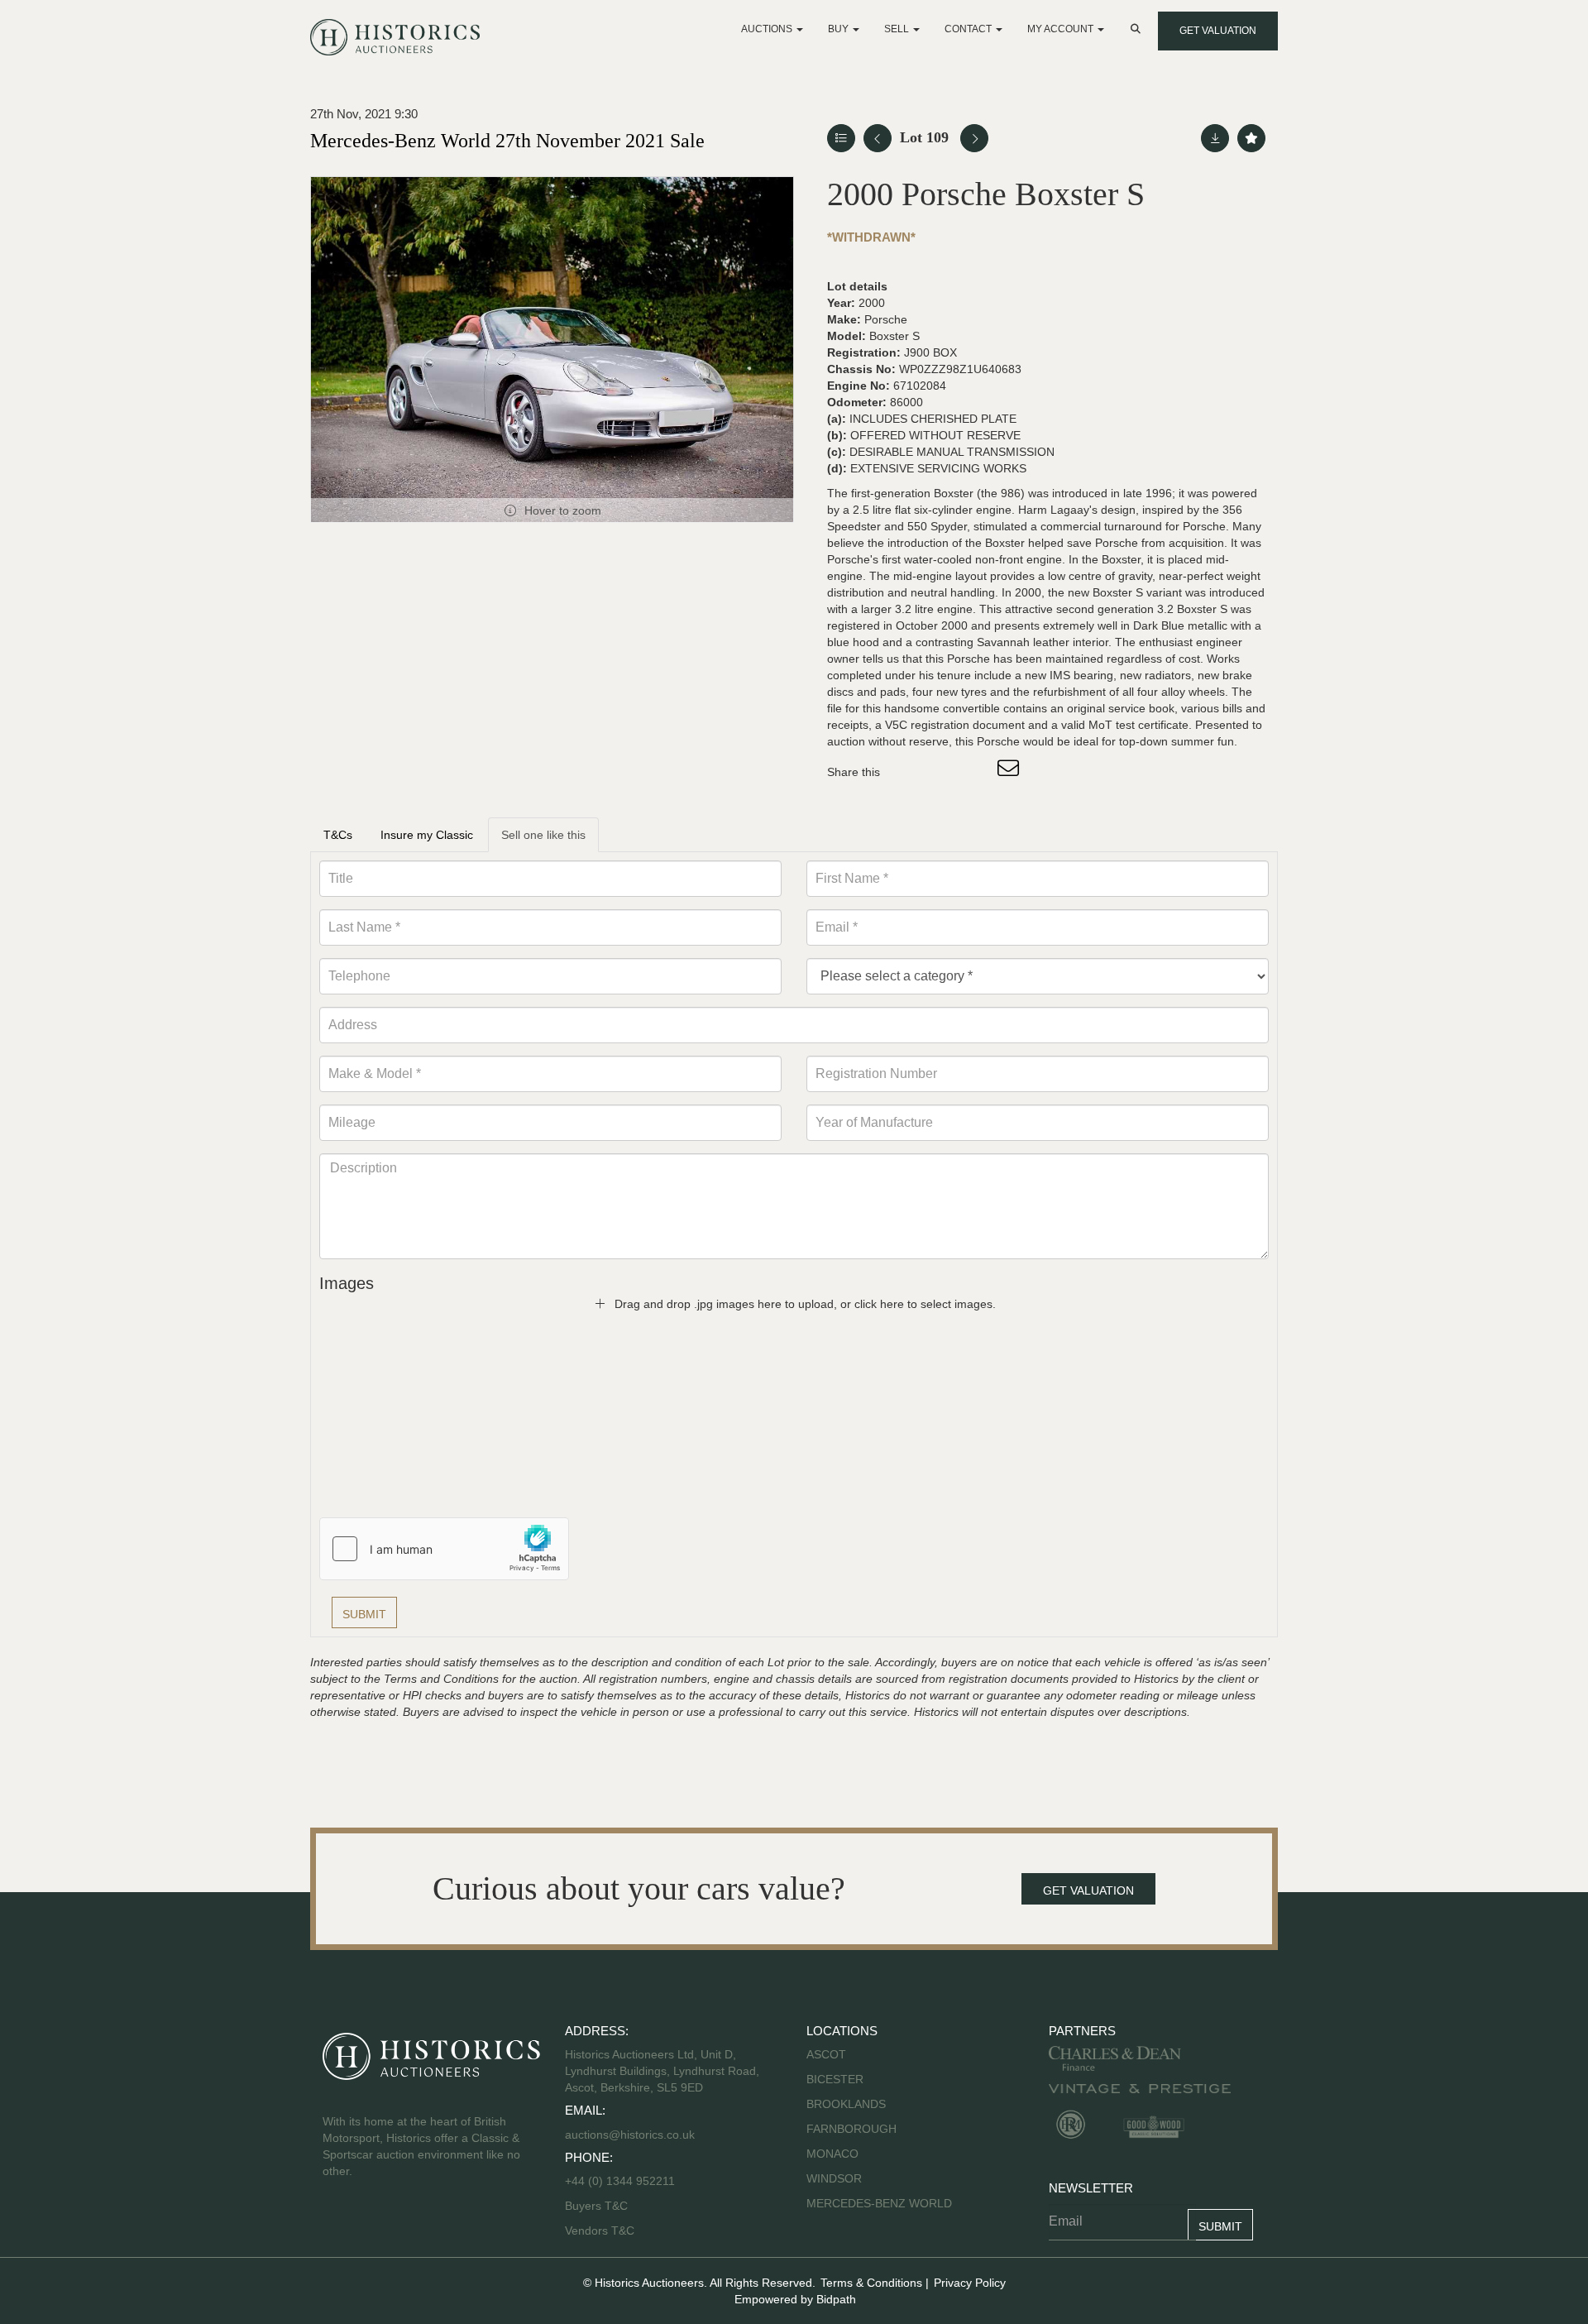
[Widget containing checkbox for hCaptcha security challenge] (444, 1549)
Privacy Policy (970, 2283)
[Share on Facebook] (907, 772)
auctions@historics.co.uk (630, 2135)
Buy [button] (839, 29)
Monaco (832, 2154)
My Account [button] (1062, 29)
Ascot (826, 2054)
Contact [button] (969, 29)
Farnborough (851, 2129)
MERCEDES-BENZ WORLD (879, 2203)
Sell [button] (898, 29)
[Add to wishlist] (1251, 138)
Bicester (835, 2079)
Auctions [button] (768, 29)
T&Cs (338, 835)
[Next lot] (974, 138)
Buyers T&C (596, 2206)
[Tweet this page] (942, 772)
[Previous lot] (878, 138)
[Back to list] (841, 138)
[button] (1137, 29)
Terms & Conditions (871, 2283)
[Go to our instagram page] (976, 772)
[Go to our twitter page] (373, 2224)
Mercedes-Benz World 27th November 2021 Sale (507, 141)
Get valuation (1218, 31)
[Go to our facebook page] (338, 2224)
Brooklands (846, 2104)
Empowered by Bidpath (795, 2299)
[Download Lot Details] (1215, 138)
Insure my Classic (427, 835)
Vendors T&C (601, 2231)
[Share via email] (1011, 772)
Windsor (834, 2178)
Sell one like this (543, 835)
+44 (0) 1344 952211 (620, 2181)
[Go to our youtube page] (407, 2224)
